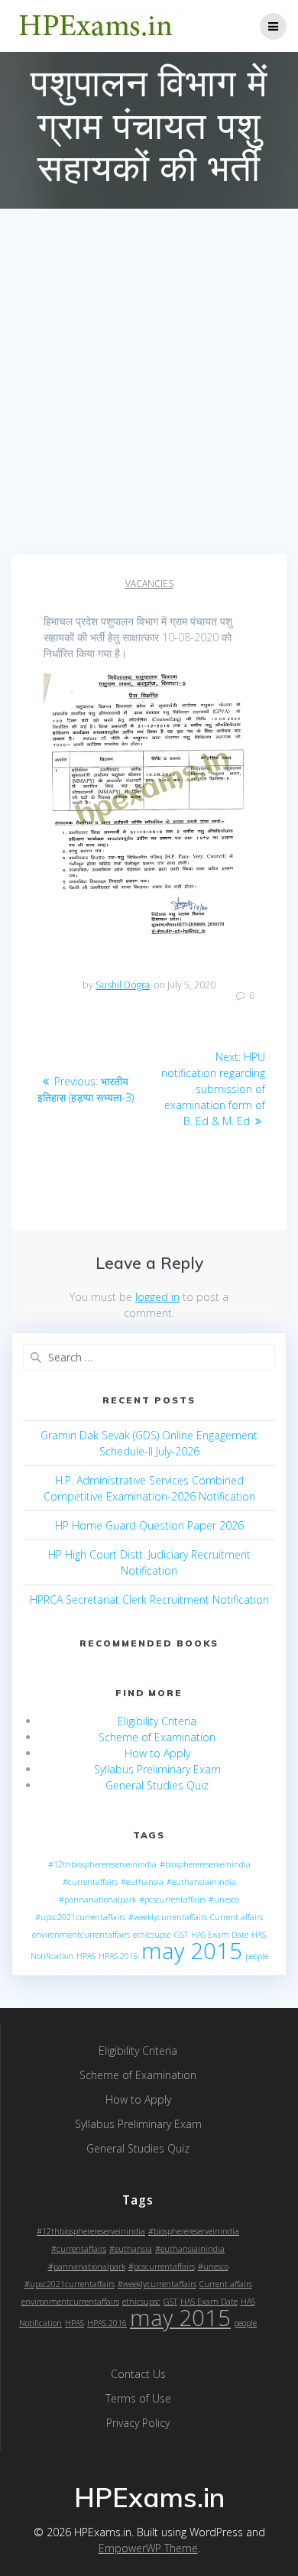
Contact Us (138, 2374)
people (257, 1956)
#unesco (224, 1900)
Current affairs (236, 1917)
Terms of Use (138, 2398)
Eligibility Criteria (157, 1721)
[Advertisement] (149, 397)
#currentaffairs (90, 1882)
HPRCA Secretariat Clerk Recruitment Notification (149, 1599)
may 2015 (192, 1951)
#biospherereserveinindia (205, 1864)
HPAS (86, 1956)
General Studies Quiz (157, 1785)
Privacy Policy (138, 2423)
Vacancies (149, 584)
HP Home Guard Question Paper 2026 (149, 1525)
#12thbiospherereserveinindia (102, 1864)
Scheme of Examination (157, 1737)
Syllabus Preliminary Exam (157, 1769)
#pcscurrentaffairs (172, 1900)
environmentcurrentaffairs (81, 1935)
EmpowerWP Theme (148, 2548)
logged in (157, 1297)
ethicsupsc (152, 1935)
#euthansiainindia (201, 1882)
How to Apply (157, 1753)
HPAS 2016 (118, 1956)
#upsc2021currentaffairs (80, 1917)
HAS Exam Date (220, 1935)
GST (181, 1935)
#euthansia (142, 1882)
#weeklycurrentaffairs (168, 1917)
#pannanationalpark (97, 1900)
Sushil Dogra (123, 985)
